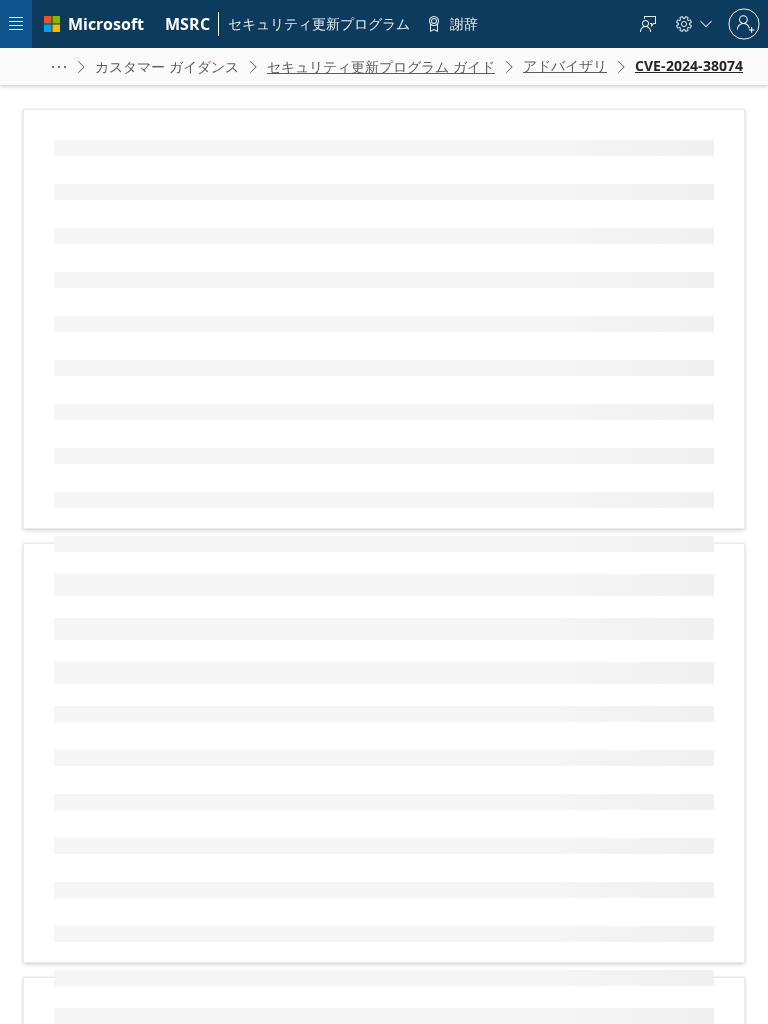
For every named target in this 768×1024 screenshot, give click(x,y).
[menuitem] (188, 24)
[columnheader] (248, 570)
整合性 (102, 841)
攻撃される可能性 (132, 947)
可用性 (102, 873)
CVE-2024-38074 (185, 320)
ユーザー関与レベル (138, 745)
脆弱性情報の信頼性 (138, 1011)
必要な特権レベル (132, 713)
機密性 (102, 809)
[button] (59, 66)
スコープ (108, 777)
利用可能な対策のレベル (150, 979)
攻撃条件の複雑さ (132, 681)
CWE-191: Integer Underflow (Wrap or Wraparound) (254, 388)
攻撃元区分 (114, 649)
